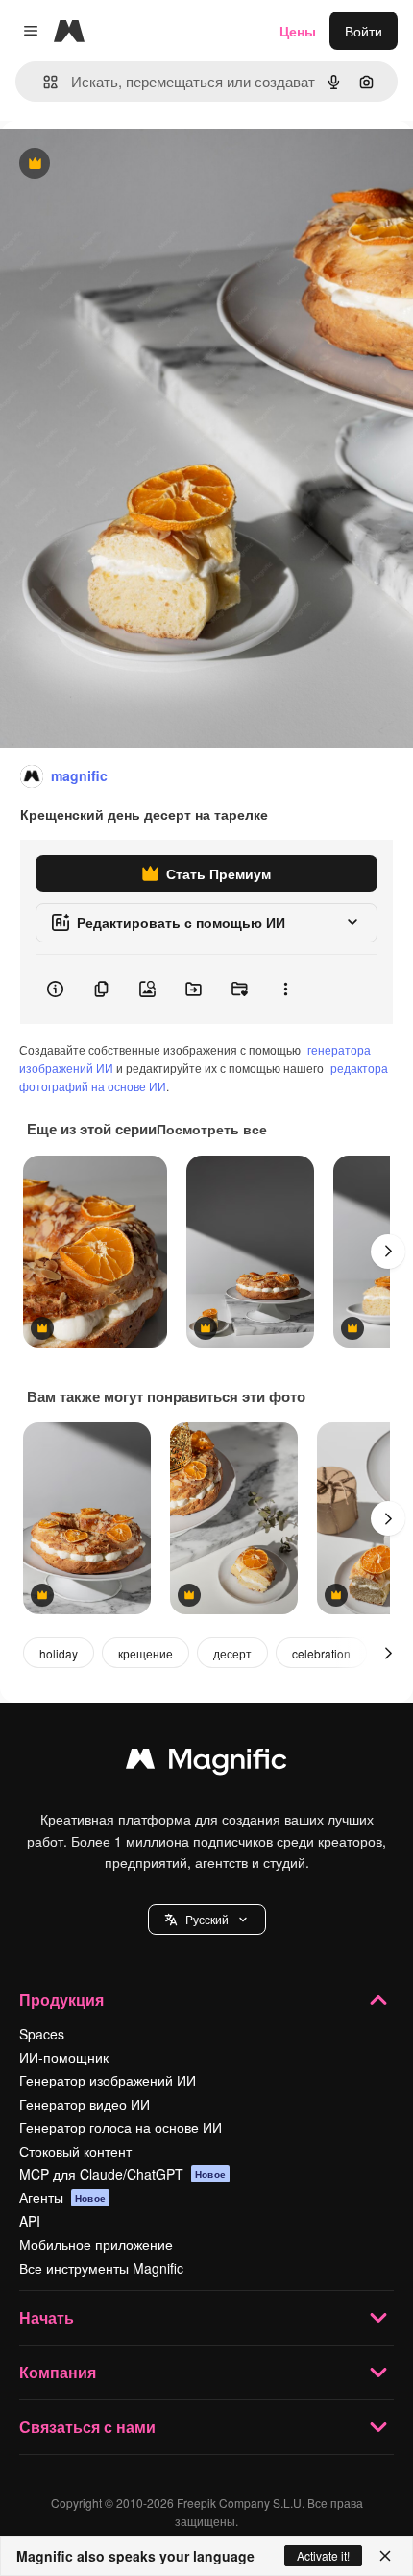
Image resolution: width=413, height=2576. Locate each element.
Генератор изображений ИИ (108, 2080)
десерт (232, 1653)
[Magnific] (206, 1763)
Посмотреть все (212, 1129)
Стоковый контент (75, 2151)
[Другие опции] (285, 990)
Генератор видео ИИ (85, 2104)
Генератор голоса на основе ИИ (121, 2127)
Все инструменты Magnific (101, 2268)
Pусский (207, 1919)
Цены (298, 31)
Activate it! (323, 2555)
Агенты (62, 2197)
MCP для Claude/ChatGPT (122, 2174)
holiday (59, 1653)
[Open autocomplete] (43, 82)
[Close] (385, 2556)
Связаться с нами (87, 2427)
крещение (146, 1653)
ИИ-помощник (64, 2057)
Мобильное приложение (96, 2244)
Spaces (42, 2034)
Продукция (61, 2000)
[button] (207, 1920)
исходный (129, 165)
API (30, 2221)
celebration (321, 1653)
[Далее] (388, 1252)
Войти (364, 31)
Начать (47, 2317)
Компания (58, 2372)
